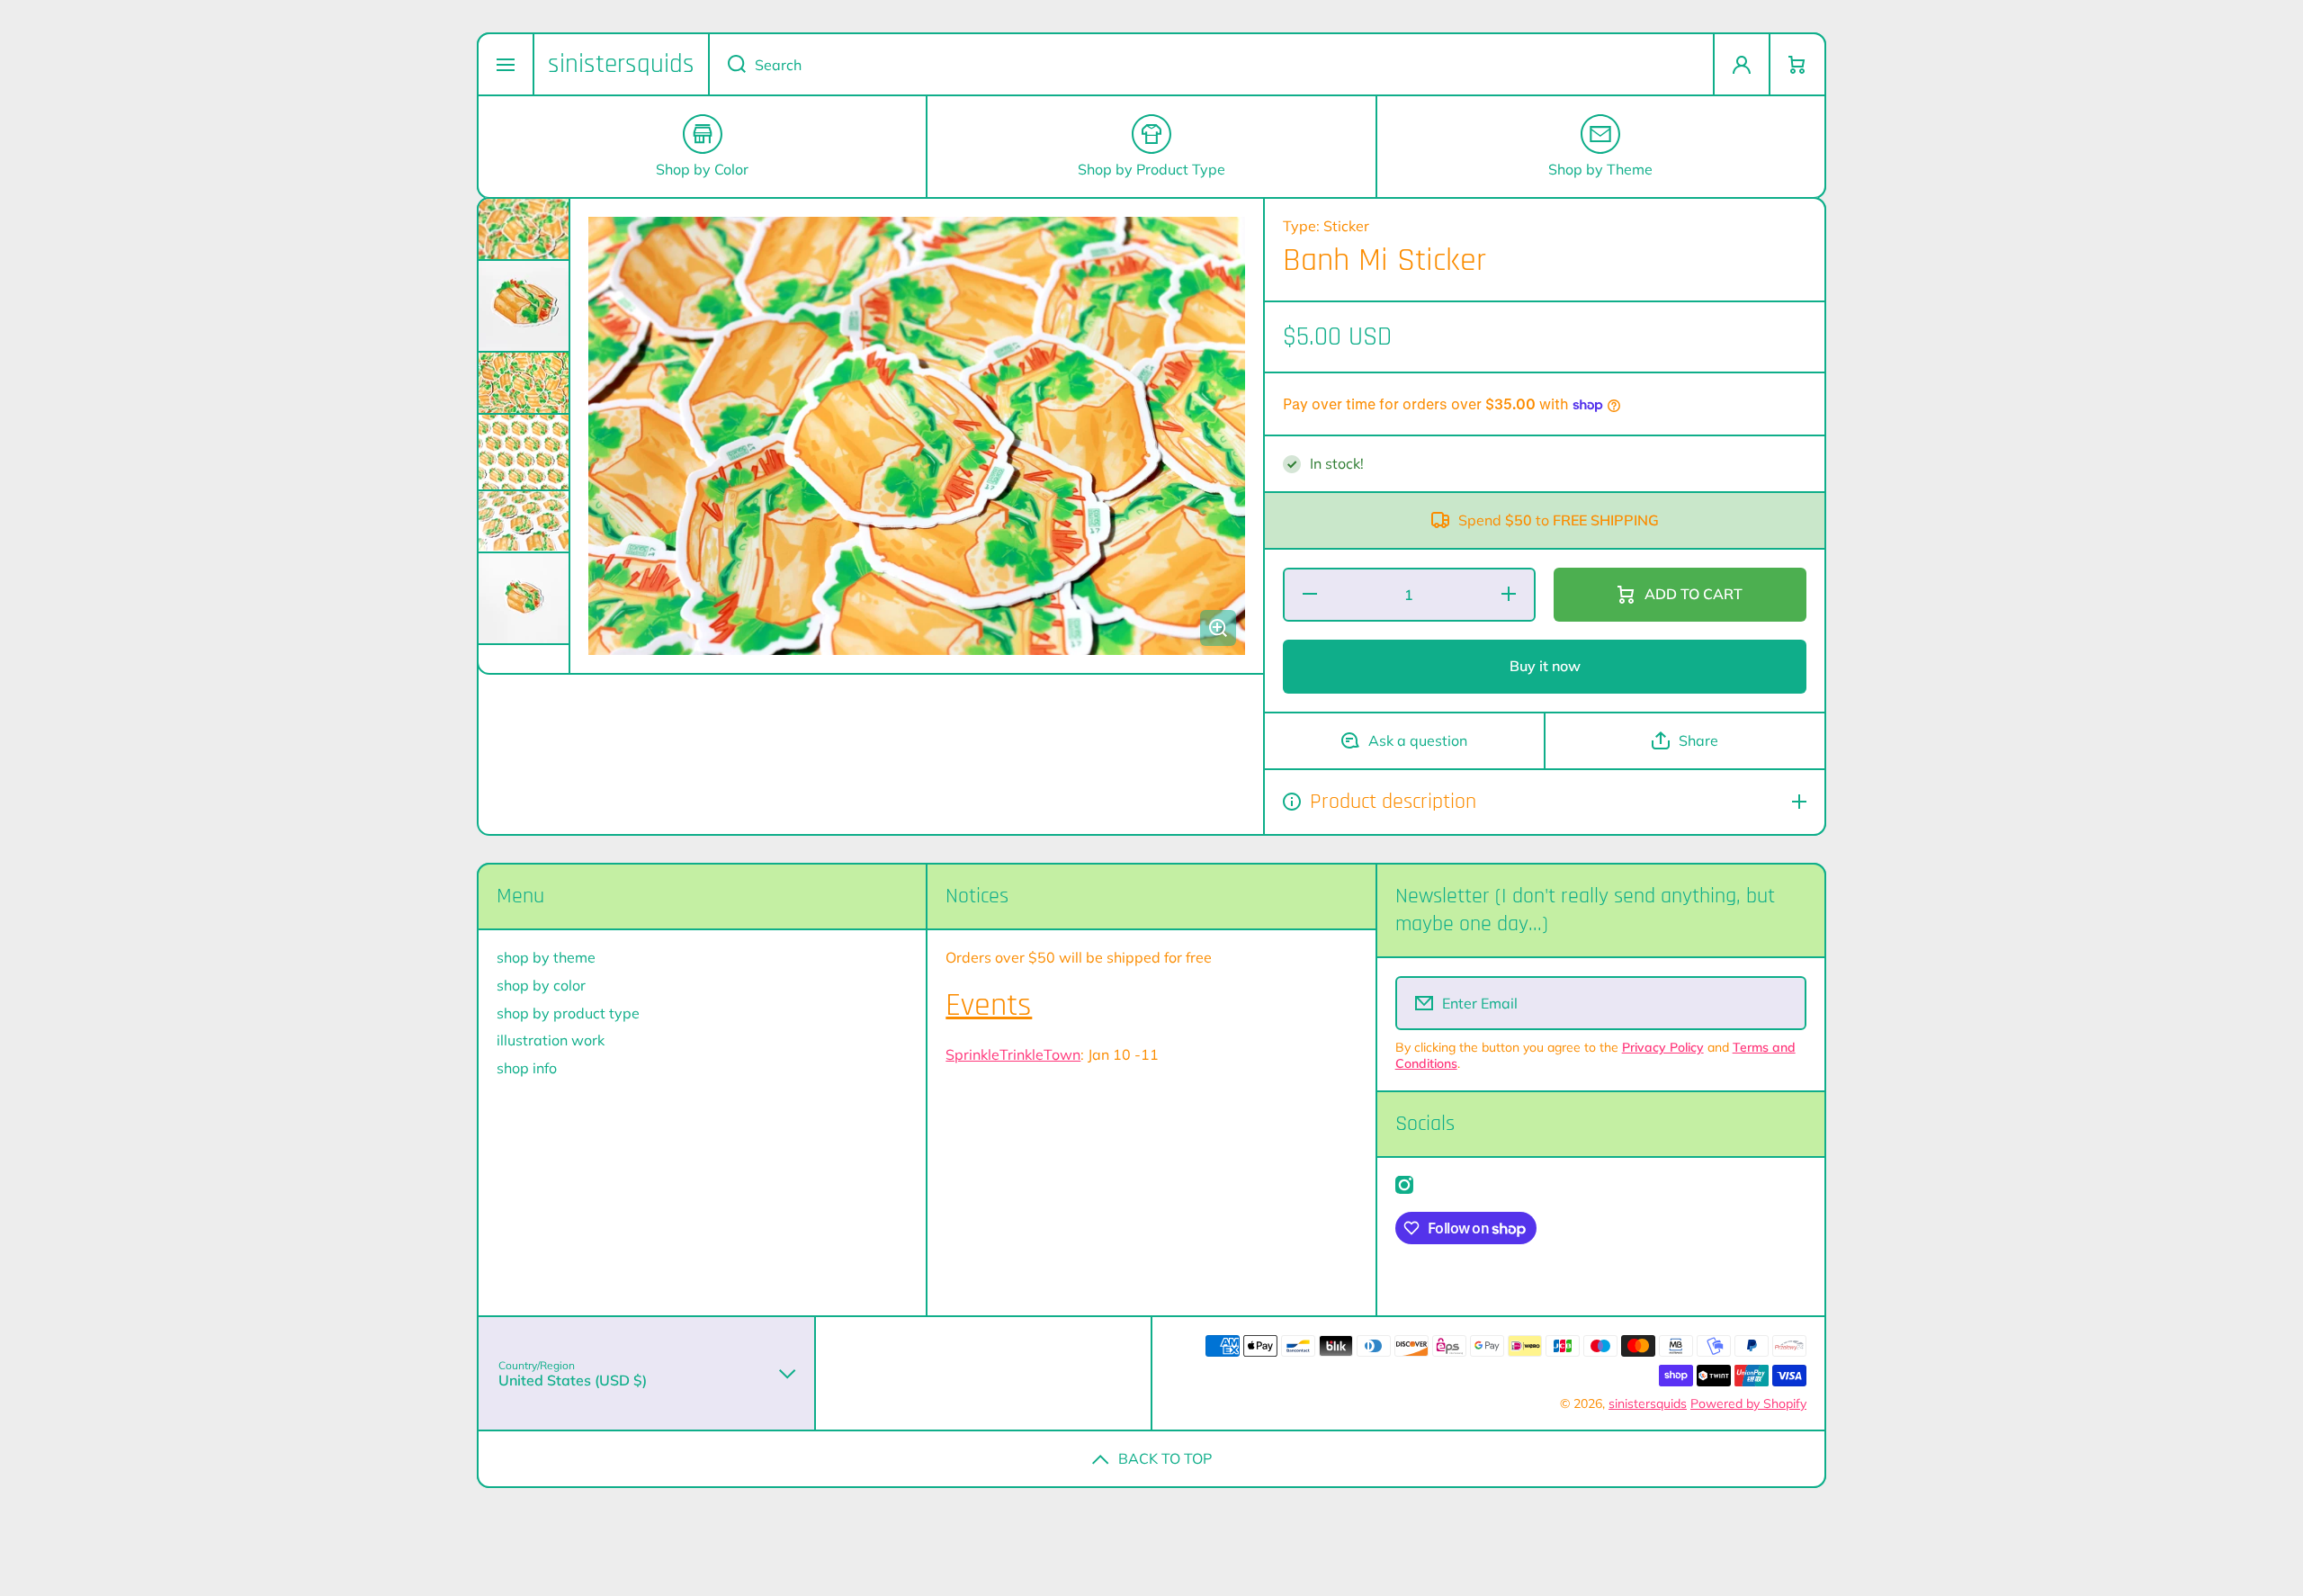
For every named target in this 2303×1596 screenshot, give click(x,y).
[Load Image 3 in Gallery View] (524, 383)
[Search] (727, 64)
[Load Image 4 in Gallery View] (524, 452)
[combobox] (1211, 64)
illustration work (551, 1040)
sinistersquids (1648, 1403)
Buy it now (1545, 666)
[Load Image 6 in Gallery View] (524, 598)
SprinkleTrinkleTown (1013, 1054)
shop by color (541, 985)
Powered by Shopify (1748, 1403)
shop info (527, 1068)
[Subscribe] (1781, 1003)
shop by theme (546, 957)
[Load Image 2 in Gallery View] (524, 306)
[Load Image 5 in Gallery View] (524, 521)
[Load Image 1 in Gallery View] (524, 229)
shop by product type (568, 1013)
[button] (1797, 64)
